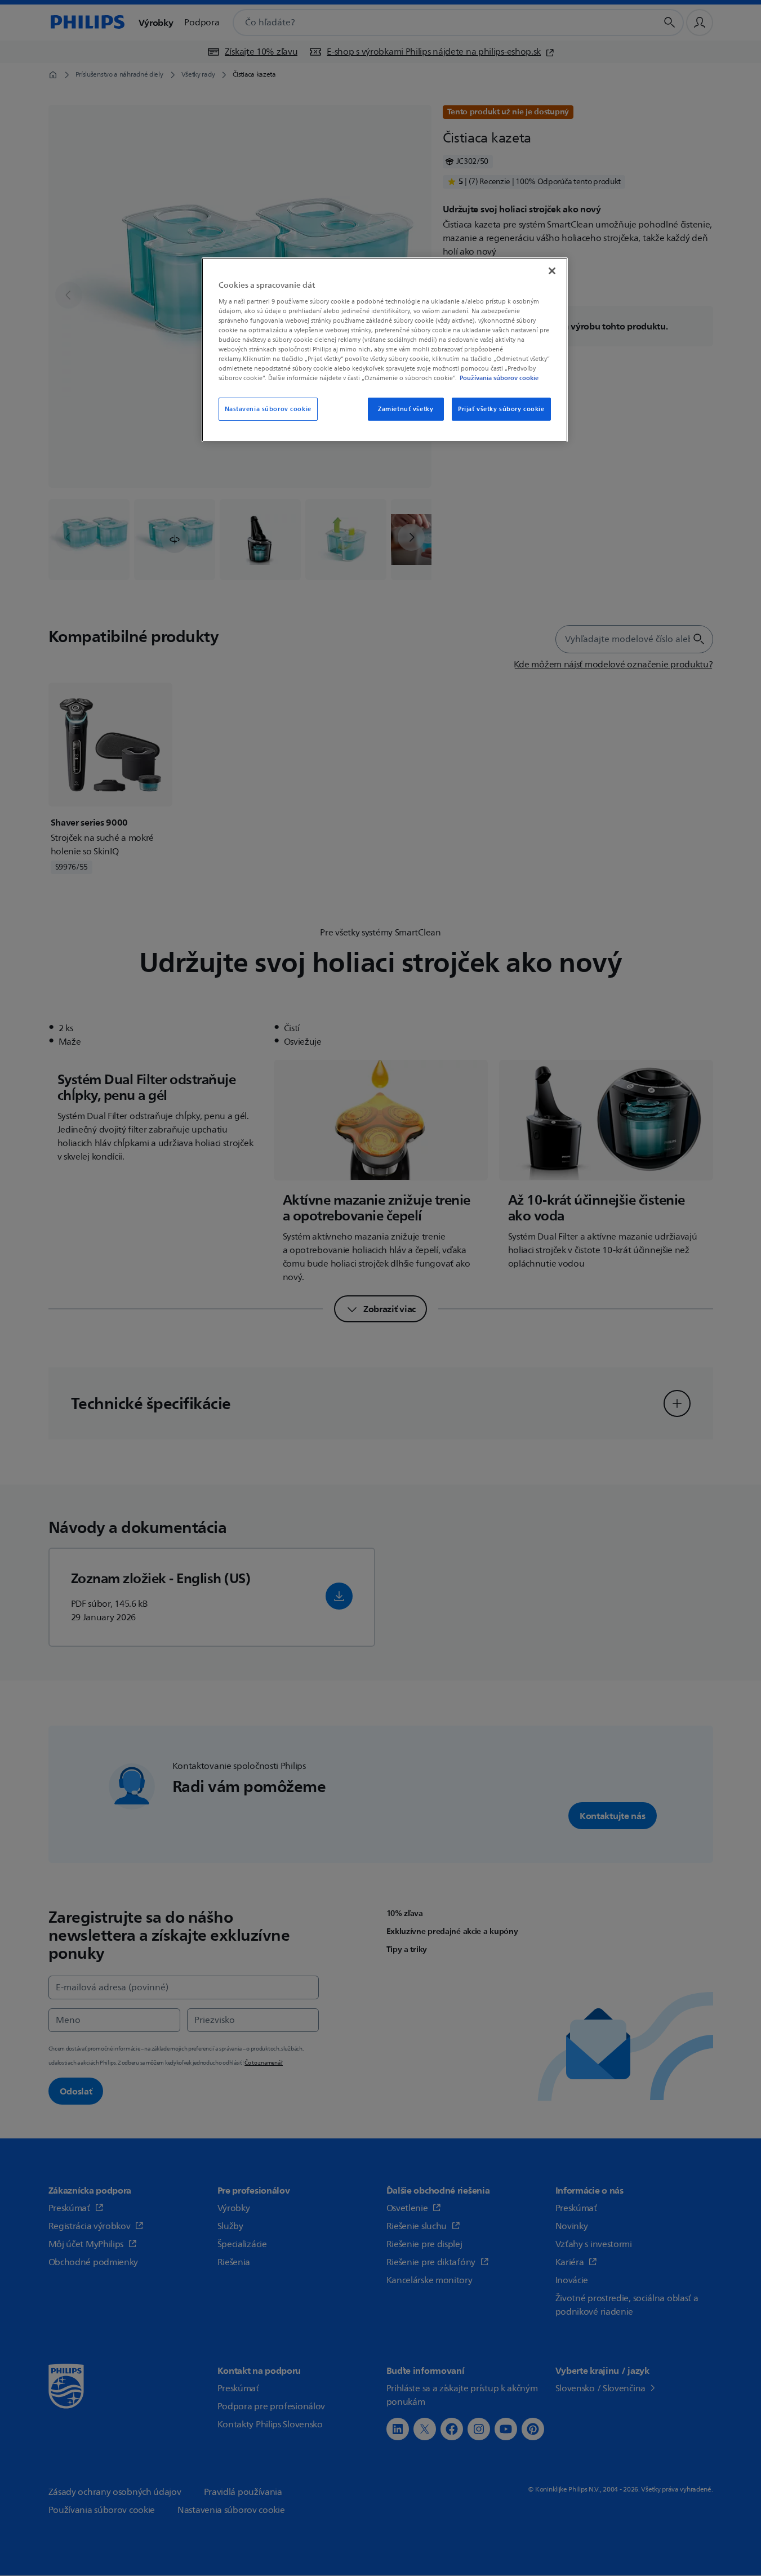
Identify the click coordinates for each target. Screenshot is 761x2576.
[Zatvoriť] (552, 271)
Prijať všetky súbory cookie (501, 409)
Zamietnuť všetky (406, 409)
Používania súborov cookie (499, 378)
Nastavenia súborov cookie (268, 409)
